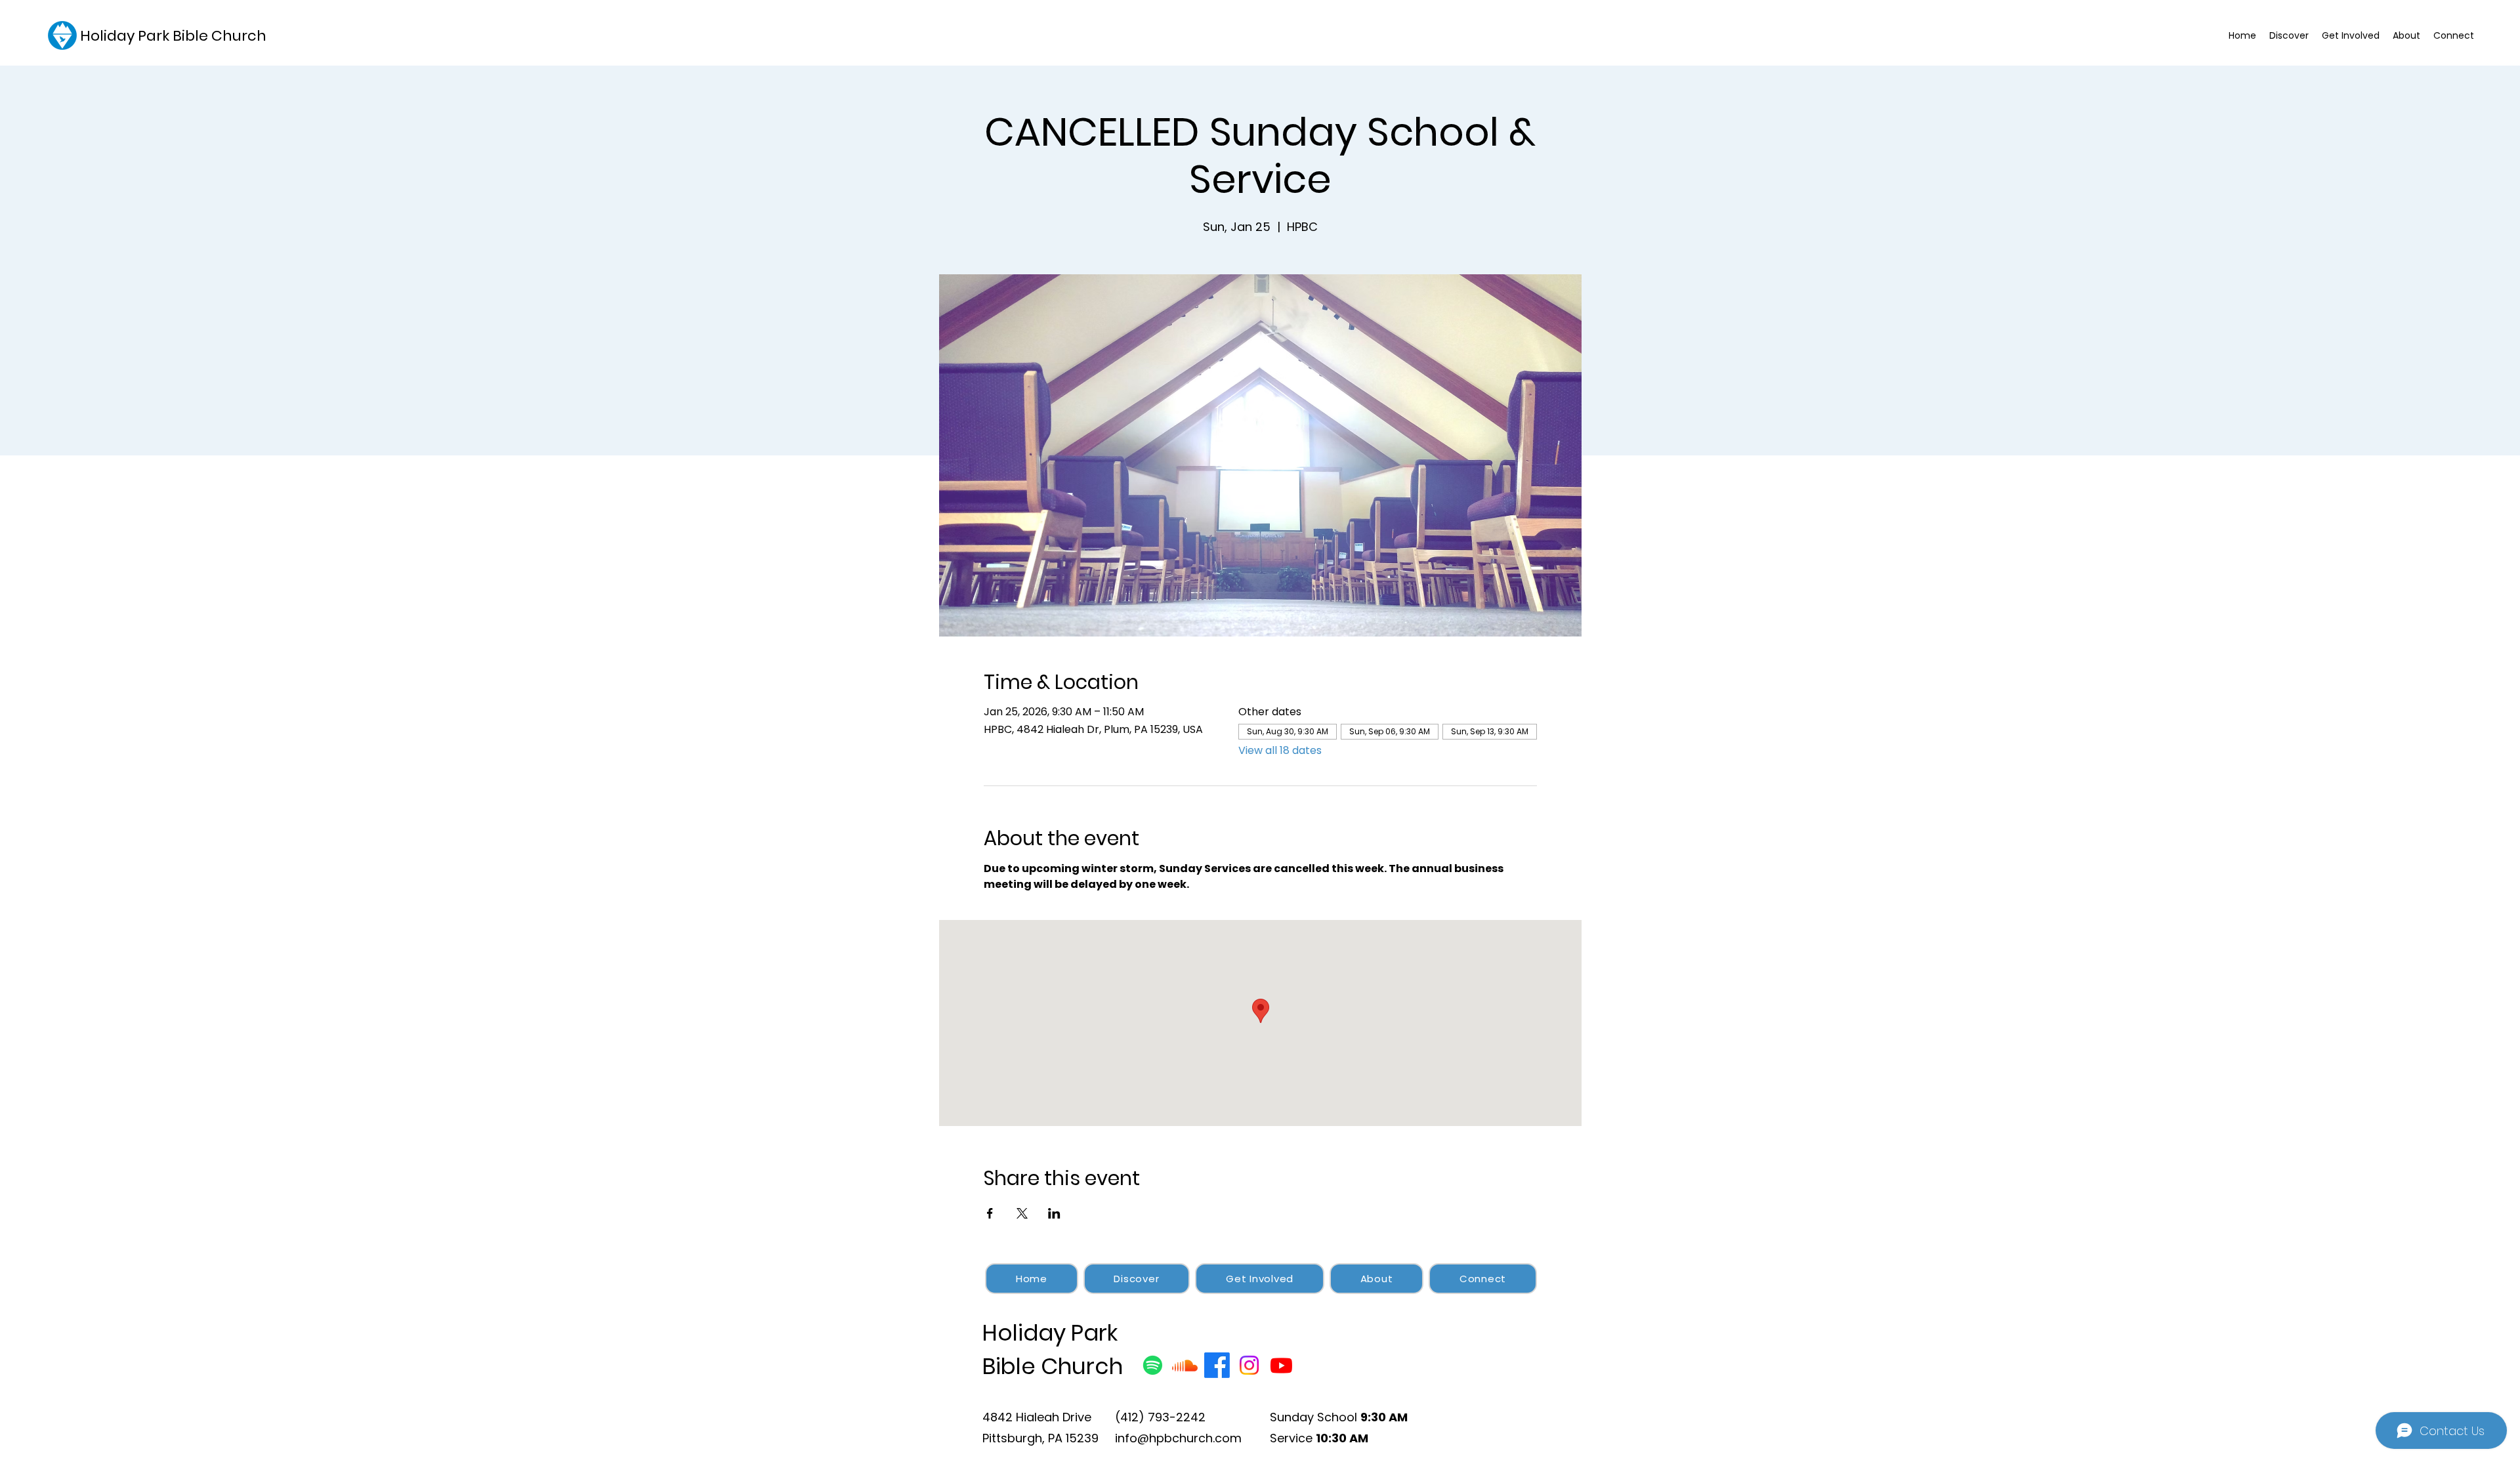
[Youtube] (1281, 1365)
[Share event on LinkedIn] (1054, 1213)
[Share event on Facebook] (990, 1213)
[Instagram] (1249, 1365)
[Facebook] (1217, 1365)
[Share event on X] (1022, 1213)
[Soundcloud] (1185, 1365)
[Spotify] (1153, 1365)
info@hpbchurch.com (1178, 1438)
